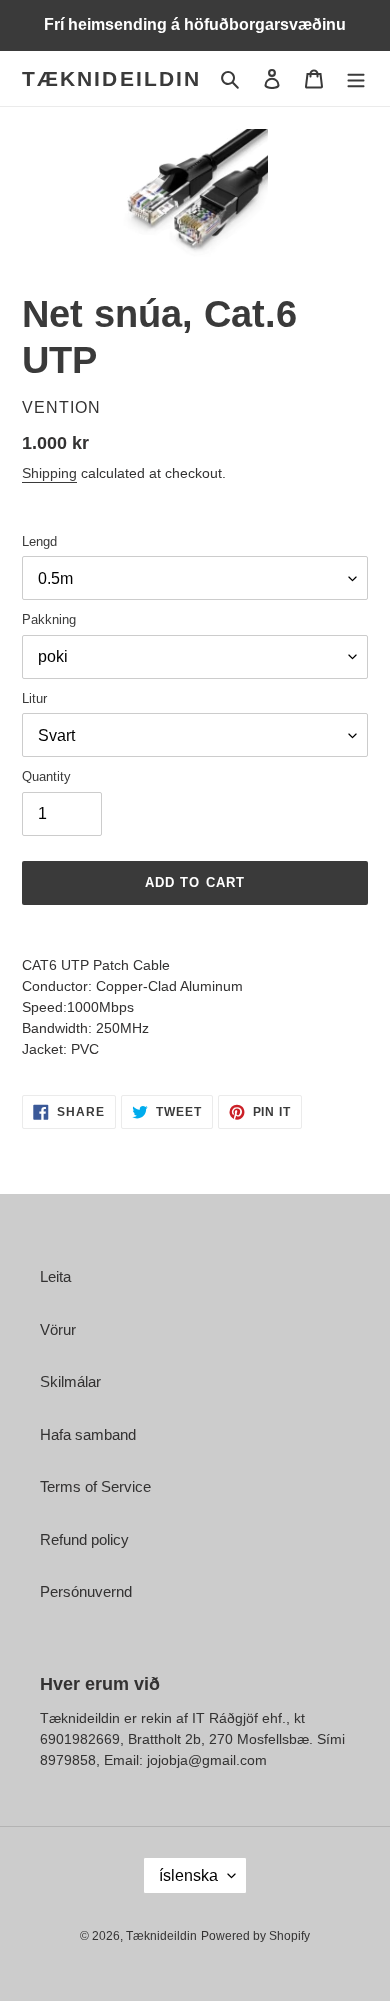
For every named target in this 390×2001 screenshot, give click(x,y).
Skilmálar (70, 1381)
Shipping (49, 473)
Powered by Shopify (255, 1936)
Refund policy (84, 1539)
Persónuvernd (86, 1591)
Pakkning (49, 619)
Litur (34, 698)
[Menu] (356, 78)
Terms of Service (95, 1486)
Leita (55, 1276)
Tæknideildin (111, 78)
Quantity (46, 776)
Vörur (58, 1329)
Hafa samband (88, 1434)
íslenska (188, 1875)
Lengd (39, 541)
